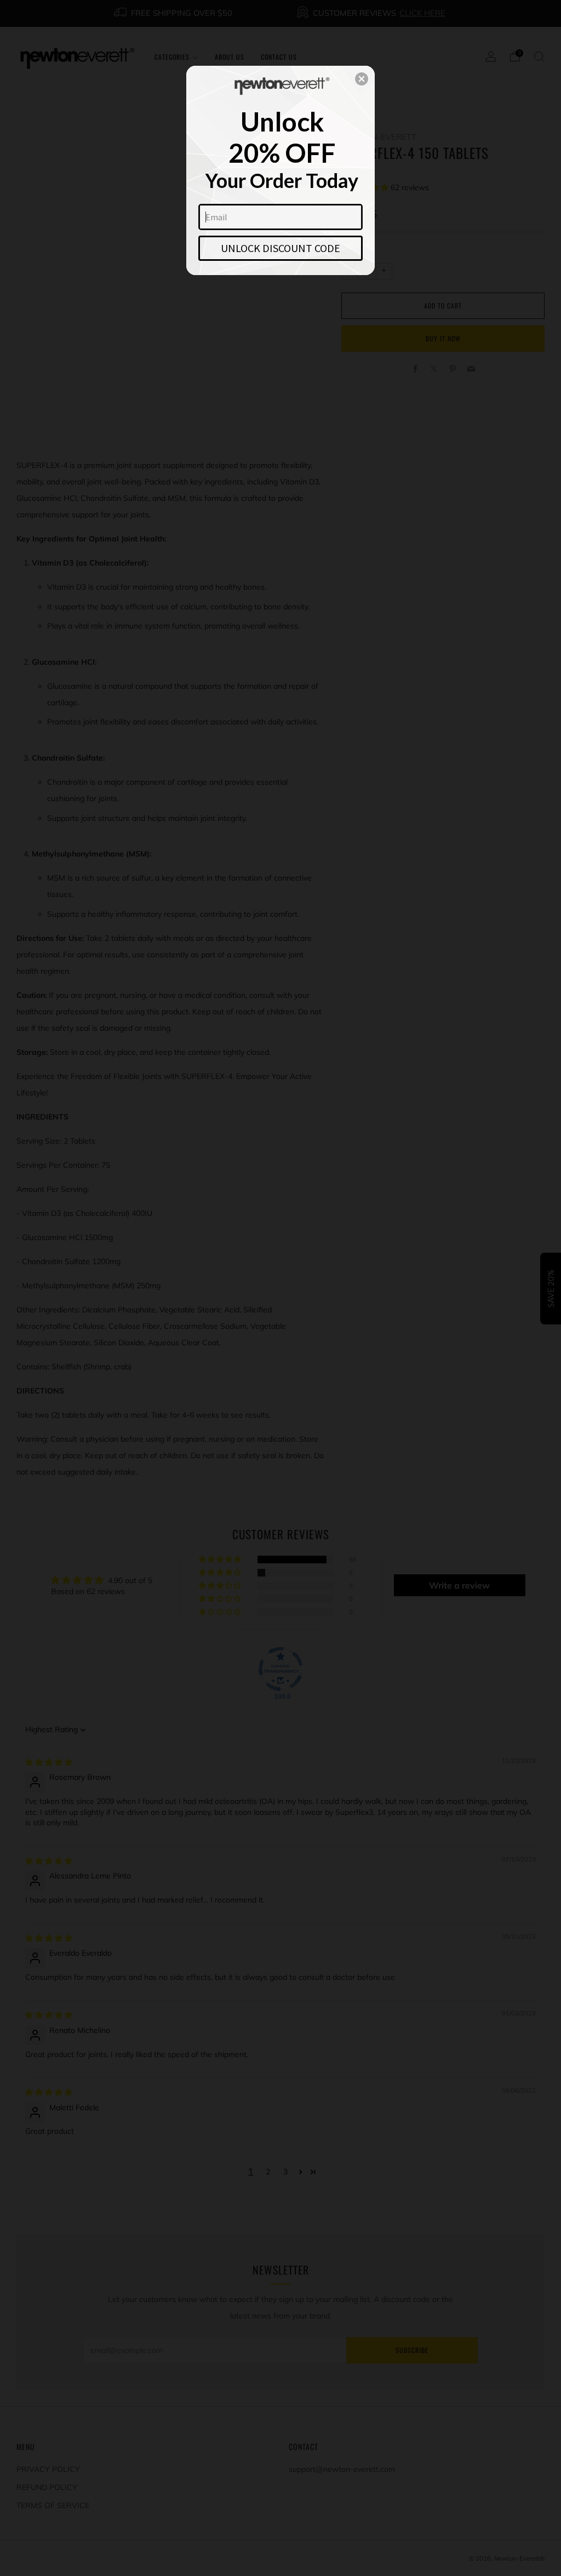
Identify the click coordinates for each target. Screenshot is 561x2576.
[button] (362, 79)
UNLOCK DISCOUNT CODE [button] (280, 248)
